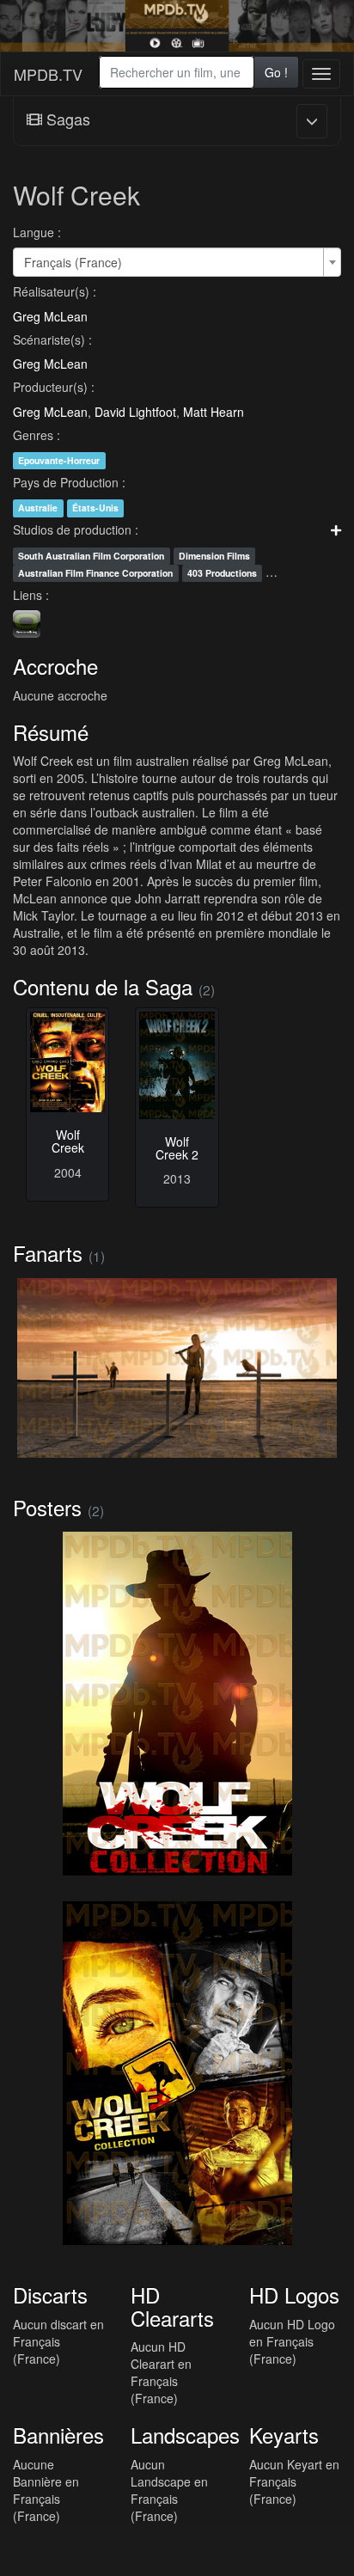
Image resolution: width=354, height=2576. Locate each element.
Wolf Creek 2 (177, 1148)
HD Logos (294, 2295)
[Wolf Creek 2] (177, 1065)
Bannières (58, 2435)
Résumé (51, 732)
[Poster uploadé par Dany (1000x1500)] (177, 1704)
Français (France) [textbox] (73, 262)
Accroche (55, 666)
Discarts (50, 2295)
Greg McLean (50, 316)
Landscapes (185, 2435)
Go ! (276, 72)
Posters (47, 1507)
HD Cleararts (172, 2306)
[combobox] (177, 72)
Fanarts (48, 1253)
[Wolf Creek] (67, 1062)
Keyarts (284, 2435)
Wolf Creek (68, 1141)
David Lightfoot (135, 412)
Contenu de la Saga (103, 986)
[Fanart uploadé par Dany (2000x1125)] (177, 1368)
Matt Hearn (214, 412)
